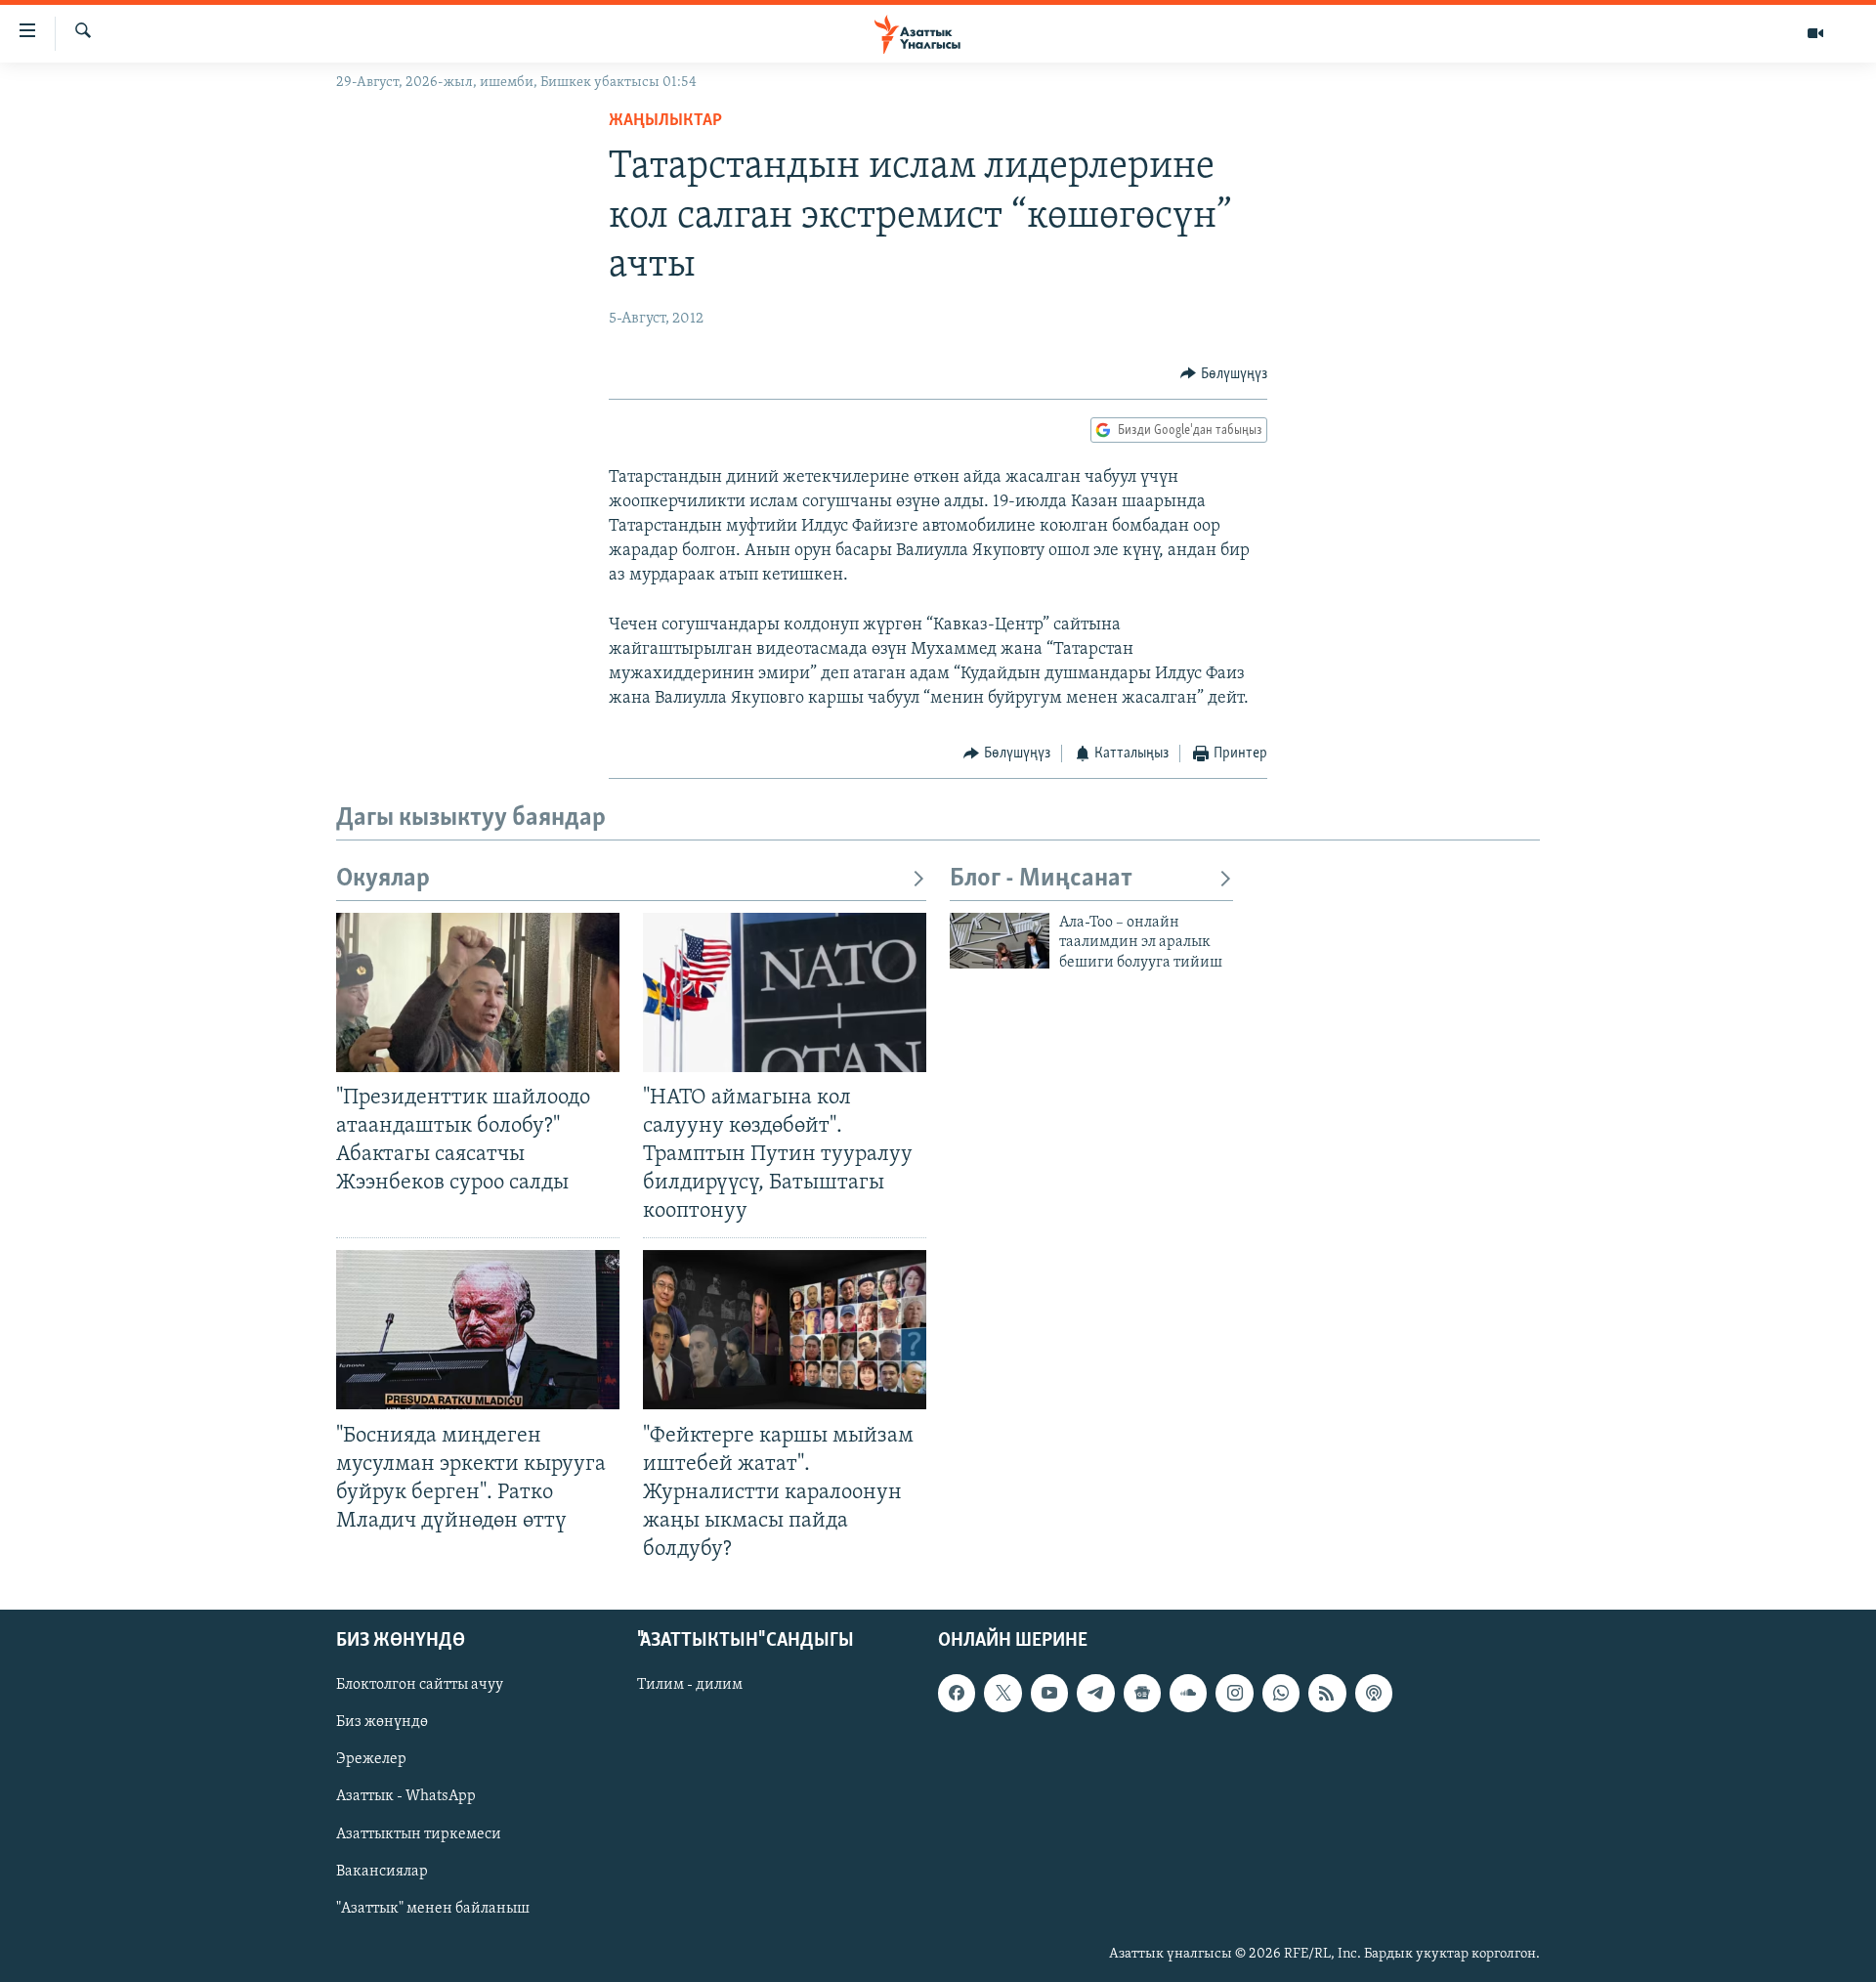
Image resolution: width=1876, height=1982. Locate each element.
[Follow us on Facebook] (957, 1694)
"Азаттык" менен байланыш (433, 1909)
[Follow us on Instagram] (1234, 1694)
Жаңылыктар (665, 121)
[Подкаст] (1374, 1694)
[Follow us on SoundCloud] (1188, 1694)
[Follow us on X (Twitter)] (1002, 1694)
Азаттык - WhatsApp (406, 1797)
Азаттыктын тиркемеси (419, 1834)
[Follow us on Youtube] (1049, 1694)
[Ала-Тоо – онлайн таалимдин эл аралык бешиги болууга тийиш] (1000, 941)
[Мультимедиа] (1815, 33)
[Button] (1224, 374)
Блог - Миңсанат (1041, 879)
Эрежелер (371, 1760)
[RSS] (1327, 1694)
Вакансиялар (382, 1872)
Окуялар (383, 879)
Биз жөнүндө (382, 1723)
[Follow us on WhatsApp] (1281, 1694)
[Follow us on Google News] (1142, 1694)
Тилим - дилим (690, 1686)
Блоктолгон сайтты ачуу (420, 1686)
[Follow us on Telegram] (1095, 1694)
